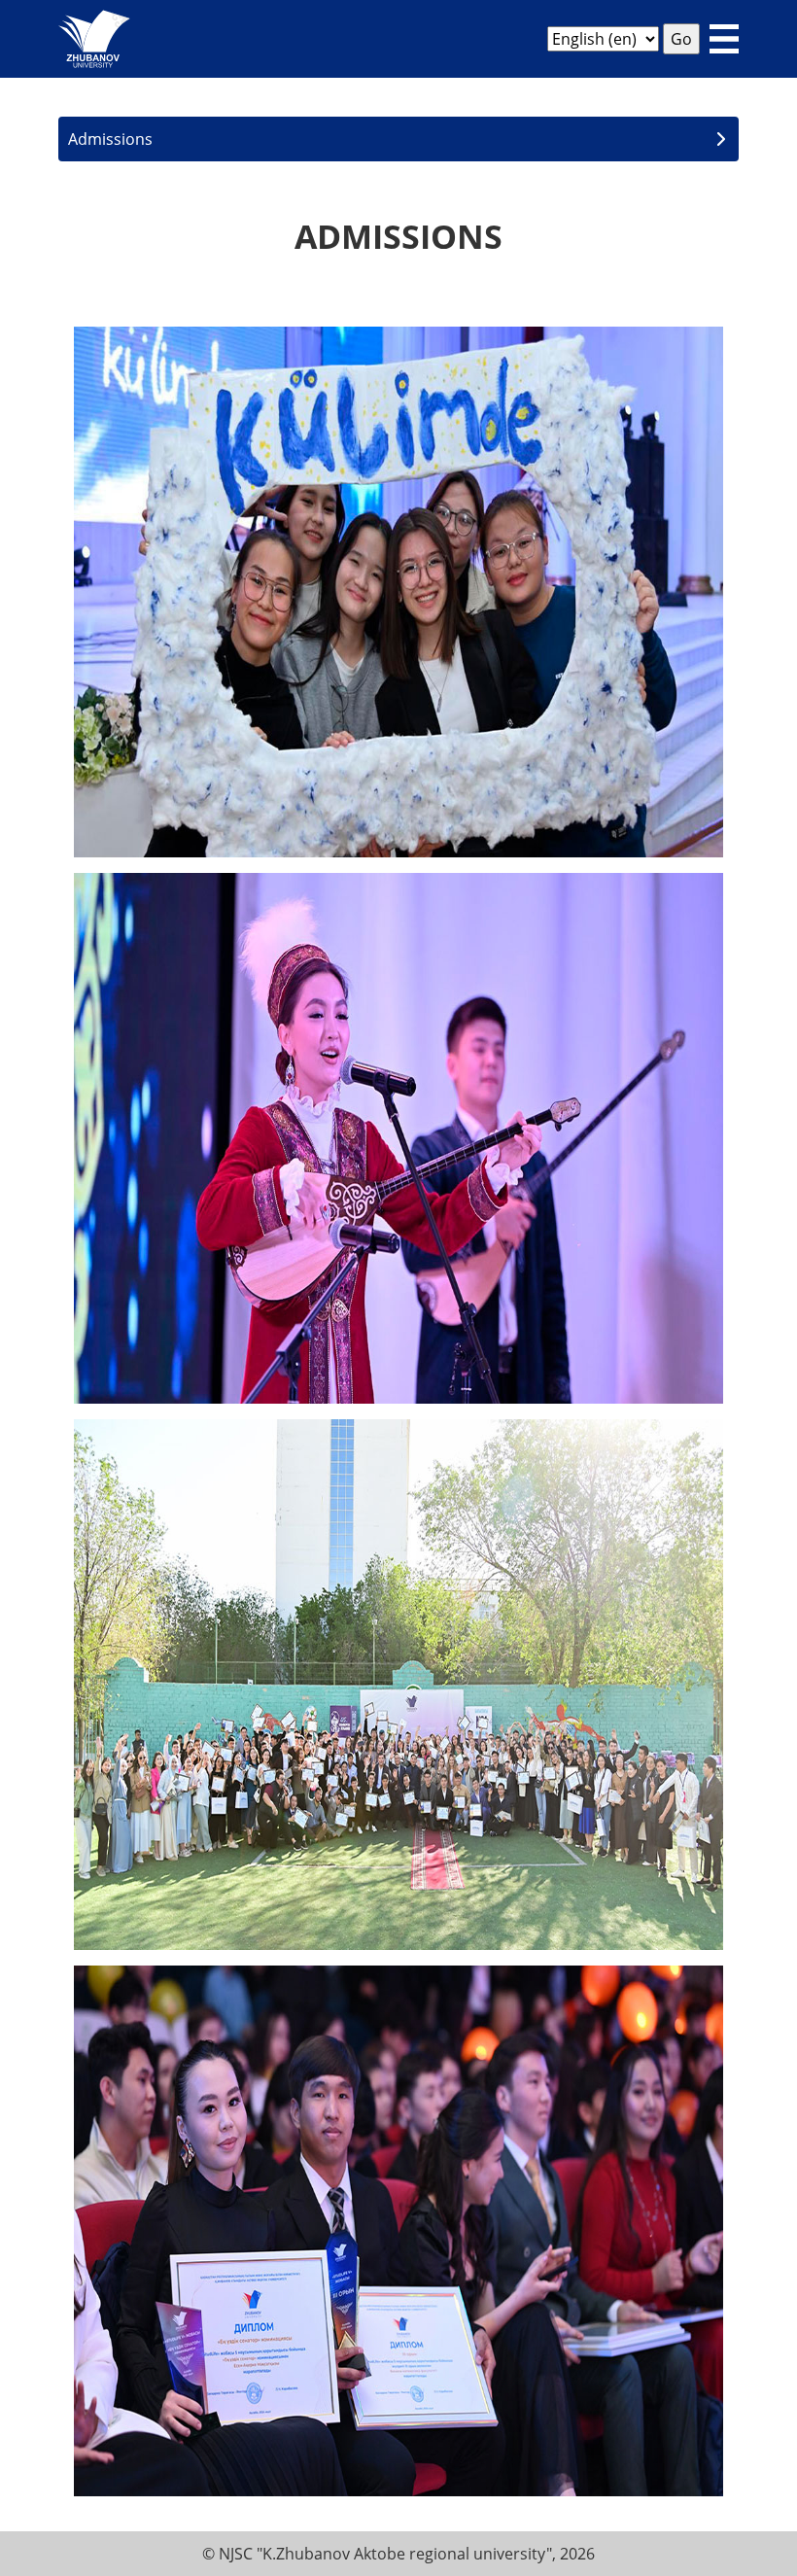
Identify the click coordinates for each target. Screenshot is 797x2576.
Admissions (110, 139)
